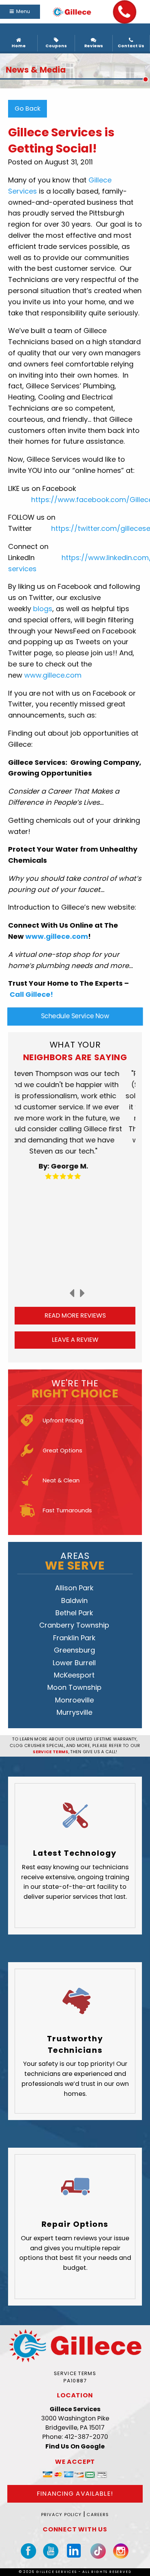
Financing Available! (75, 2494)
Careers (98, 2515)
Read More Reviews (75, 1315)
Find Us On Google (75, 2446)
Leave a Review (75, 1340)
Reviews (94, 46)
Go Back (27, 109)
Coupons (56, 46)
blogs (43, 609)
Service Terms (75, 2373)
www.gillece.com (53, 675)
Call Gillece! (31, 994)
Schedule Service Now (75, 1016)
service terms (50, 1752)
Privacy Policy (62, 2515)
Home (19, 46)
